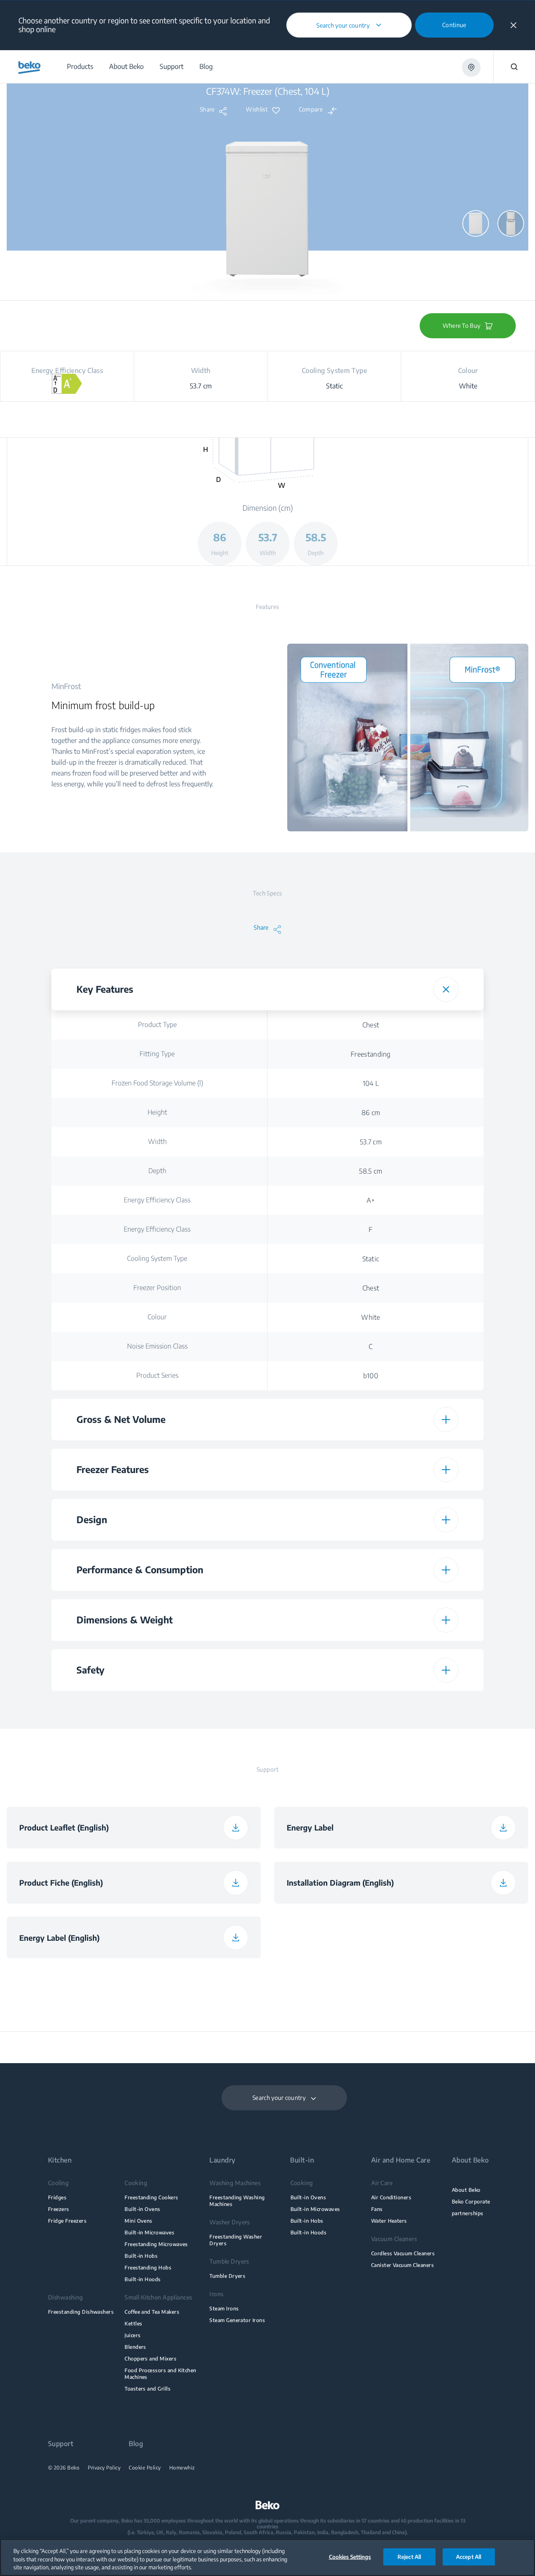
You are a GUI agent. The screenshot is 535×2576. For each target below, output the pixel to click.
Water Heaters (389, 2221)
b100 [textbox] (371, 1376)
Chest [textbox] (371, 1025)
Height (157, 1112)
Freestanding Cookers (151, 2197)
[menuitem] (80, 67)
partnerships (468, 2213)
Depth (157, 1171)
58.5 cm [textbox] (371, 1171)
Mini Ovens (139, 2221)
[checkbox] (371, 1705)
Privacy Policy (104, 2468)
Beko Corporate (471, 2202)
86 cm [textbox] (371, 1113)
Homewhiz (182, 2468)
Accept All (469, 2556)
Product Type (157, 1024)
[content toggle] (446, 989)
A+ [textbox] (371, 1200)
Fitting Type (157, 1054)
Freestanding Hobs (148, 2268)
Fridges (57, 2197)
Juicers (132, 2335)
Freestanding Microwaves (156, 2244)
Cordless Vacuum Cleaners (403, 2253)
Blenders (135, 2347)
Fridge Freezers (67, 2221)
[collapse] (514, 25)
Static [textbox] (371, 1259)
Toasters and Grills (148, 2389)
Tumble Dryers (227, 2276)
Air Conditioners (391, 2197)
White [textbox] (371, 1317)
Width (157, 1141)
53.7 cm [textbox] (371, 1142)
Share (207, 109)
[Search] (514, 67)
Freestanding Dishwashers (81, 2312)
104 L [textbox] (371, 1083)
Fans (377, 2209)
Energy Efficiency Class (157, 1200)
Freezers (59, 2209)
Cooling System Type (157, 1258)
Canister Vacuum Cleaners (403, 2265)
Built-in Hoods (143, 2279)
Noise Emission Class (157, 1346)
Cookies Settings (350, 2556)
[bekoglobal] (29, 68)
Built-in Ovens (143, 2209)
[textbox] (371, 1705)
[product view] (476, 223)
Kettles (133, 2324)
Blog (136, 2444)
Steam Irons (224, 2309)
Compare (311, 109)
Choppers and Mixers (150, 2359)
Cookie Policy (145, 2468)
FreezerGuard (157, 1705)
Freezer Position (157, 1288)
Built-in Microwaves (149, 2232)
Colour (157, 1317)
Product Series (157, 1375)
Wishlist (256, 109)
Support (61, 2444)
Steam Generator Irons (237, 2320)
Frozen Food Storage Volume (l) (157, 1083)
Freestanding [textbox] (371, 1054)
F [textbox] (371, 1230)
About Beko (466, 2190)
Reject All (409, 2556)
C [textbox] (371, 1346)
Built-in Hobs (141, 2256)
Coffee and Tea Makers (152, 2312)
